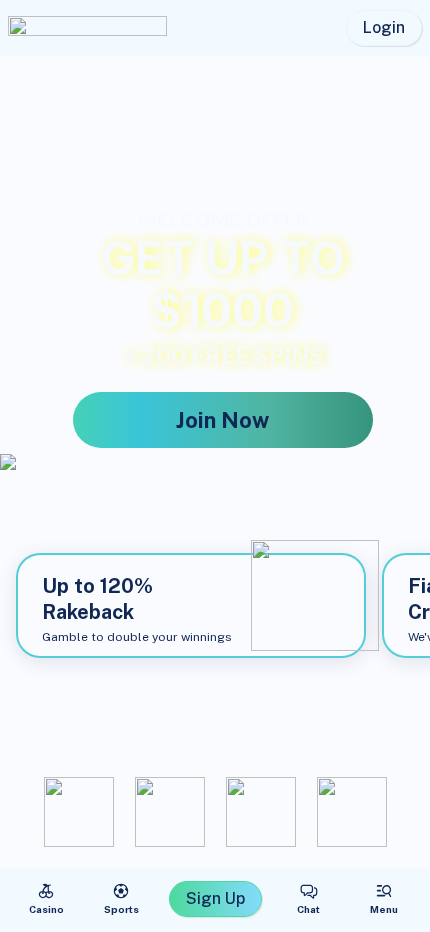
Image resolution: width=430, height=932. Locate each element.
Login (384, 27)
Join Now (222, 420)
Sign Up (215, 898)
